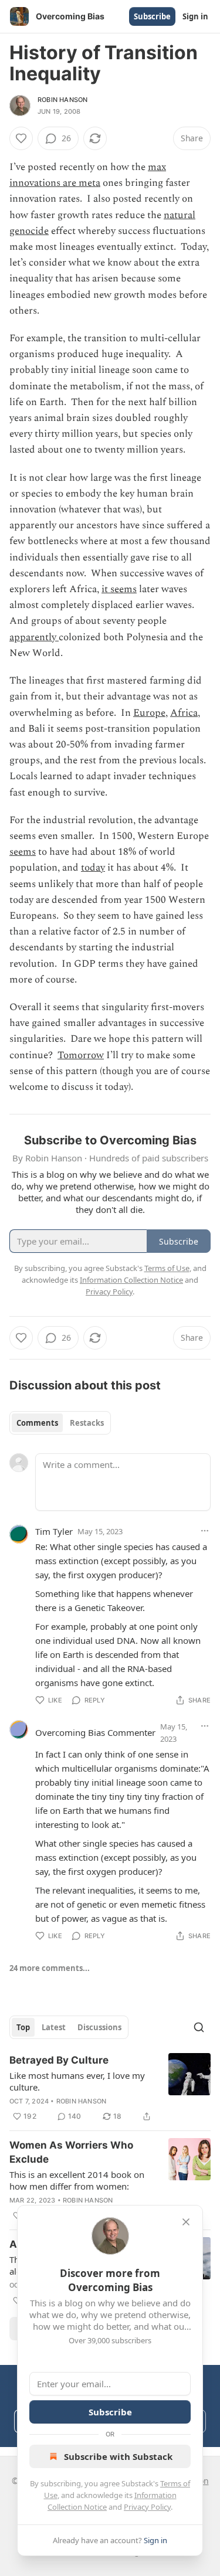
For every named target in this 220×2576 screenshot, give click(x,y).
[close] (186, 2222)
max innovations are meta (88, 175)
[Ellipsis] (205, 1531)
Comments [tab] (37, 1423)
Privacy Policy (147, 2507)
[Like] (21, 138)
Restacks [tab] (87, 1423)
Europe (149, 713)
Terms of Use (167, 1268)
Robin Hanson (62, 100)
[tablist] (60, 1423)
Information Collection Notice (131, 1280)
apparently (34, 637)
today (93, 868)
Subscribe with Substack (118, 2456)
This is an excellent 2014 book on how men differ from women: (77, 2180)
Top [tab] (23, 2027)
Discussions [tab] (99, 2027)
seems (23, 852)
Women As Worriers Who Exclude (71, 2152)
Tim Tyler (54, 1531)
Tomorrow (81, 1055)
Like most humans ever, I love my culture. (77, 2081)
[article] (110, 2088)
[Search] (199, 2027)
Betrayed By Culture (59, 2060)
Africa (184, 713)
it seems (119, 589)
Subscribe (152, 16)
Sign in (195, 16)
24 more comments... (50, 1968)
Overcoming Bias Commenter (95, 1732)
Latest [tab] (54, 2027)
